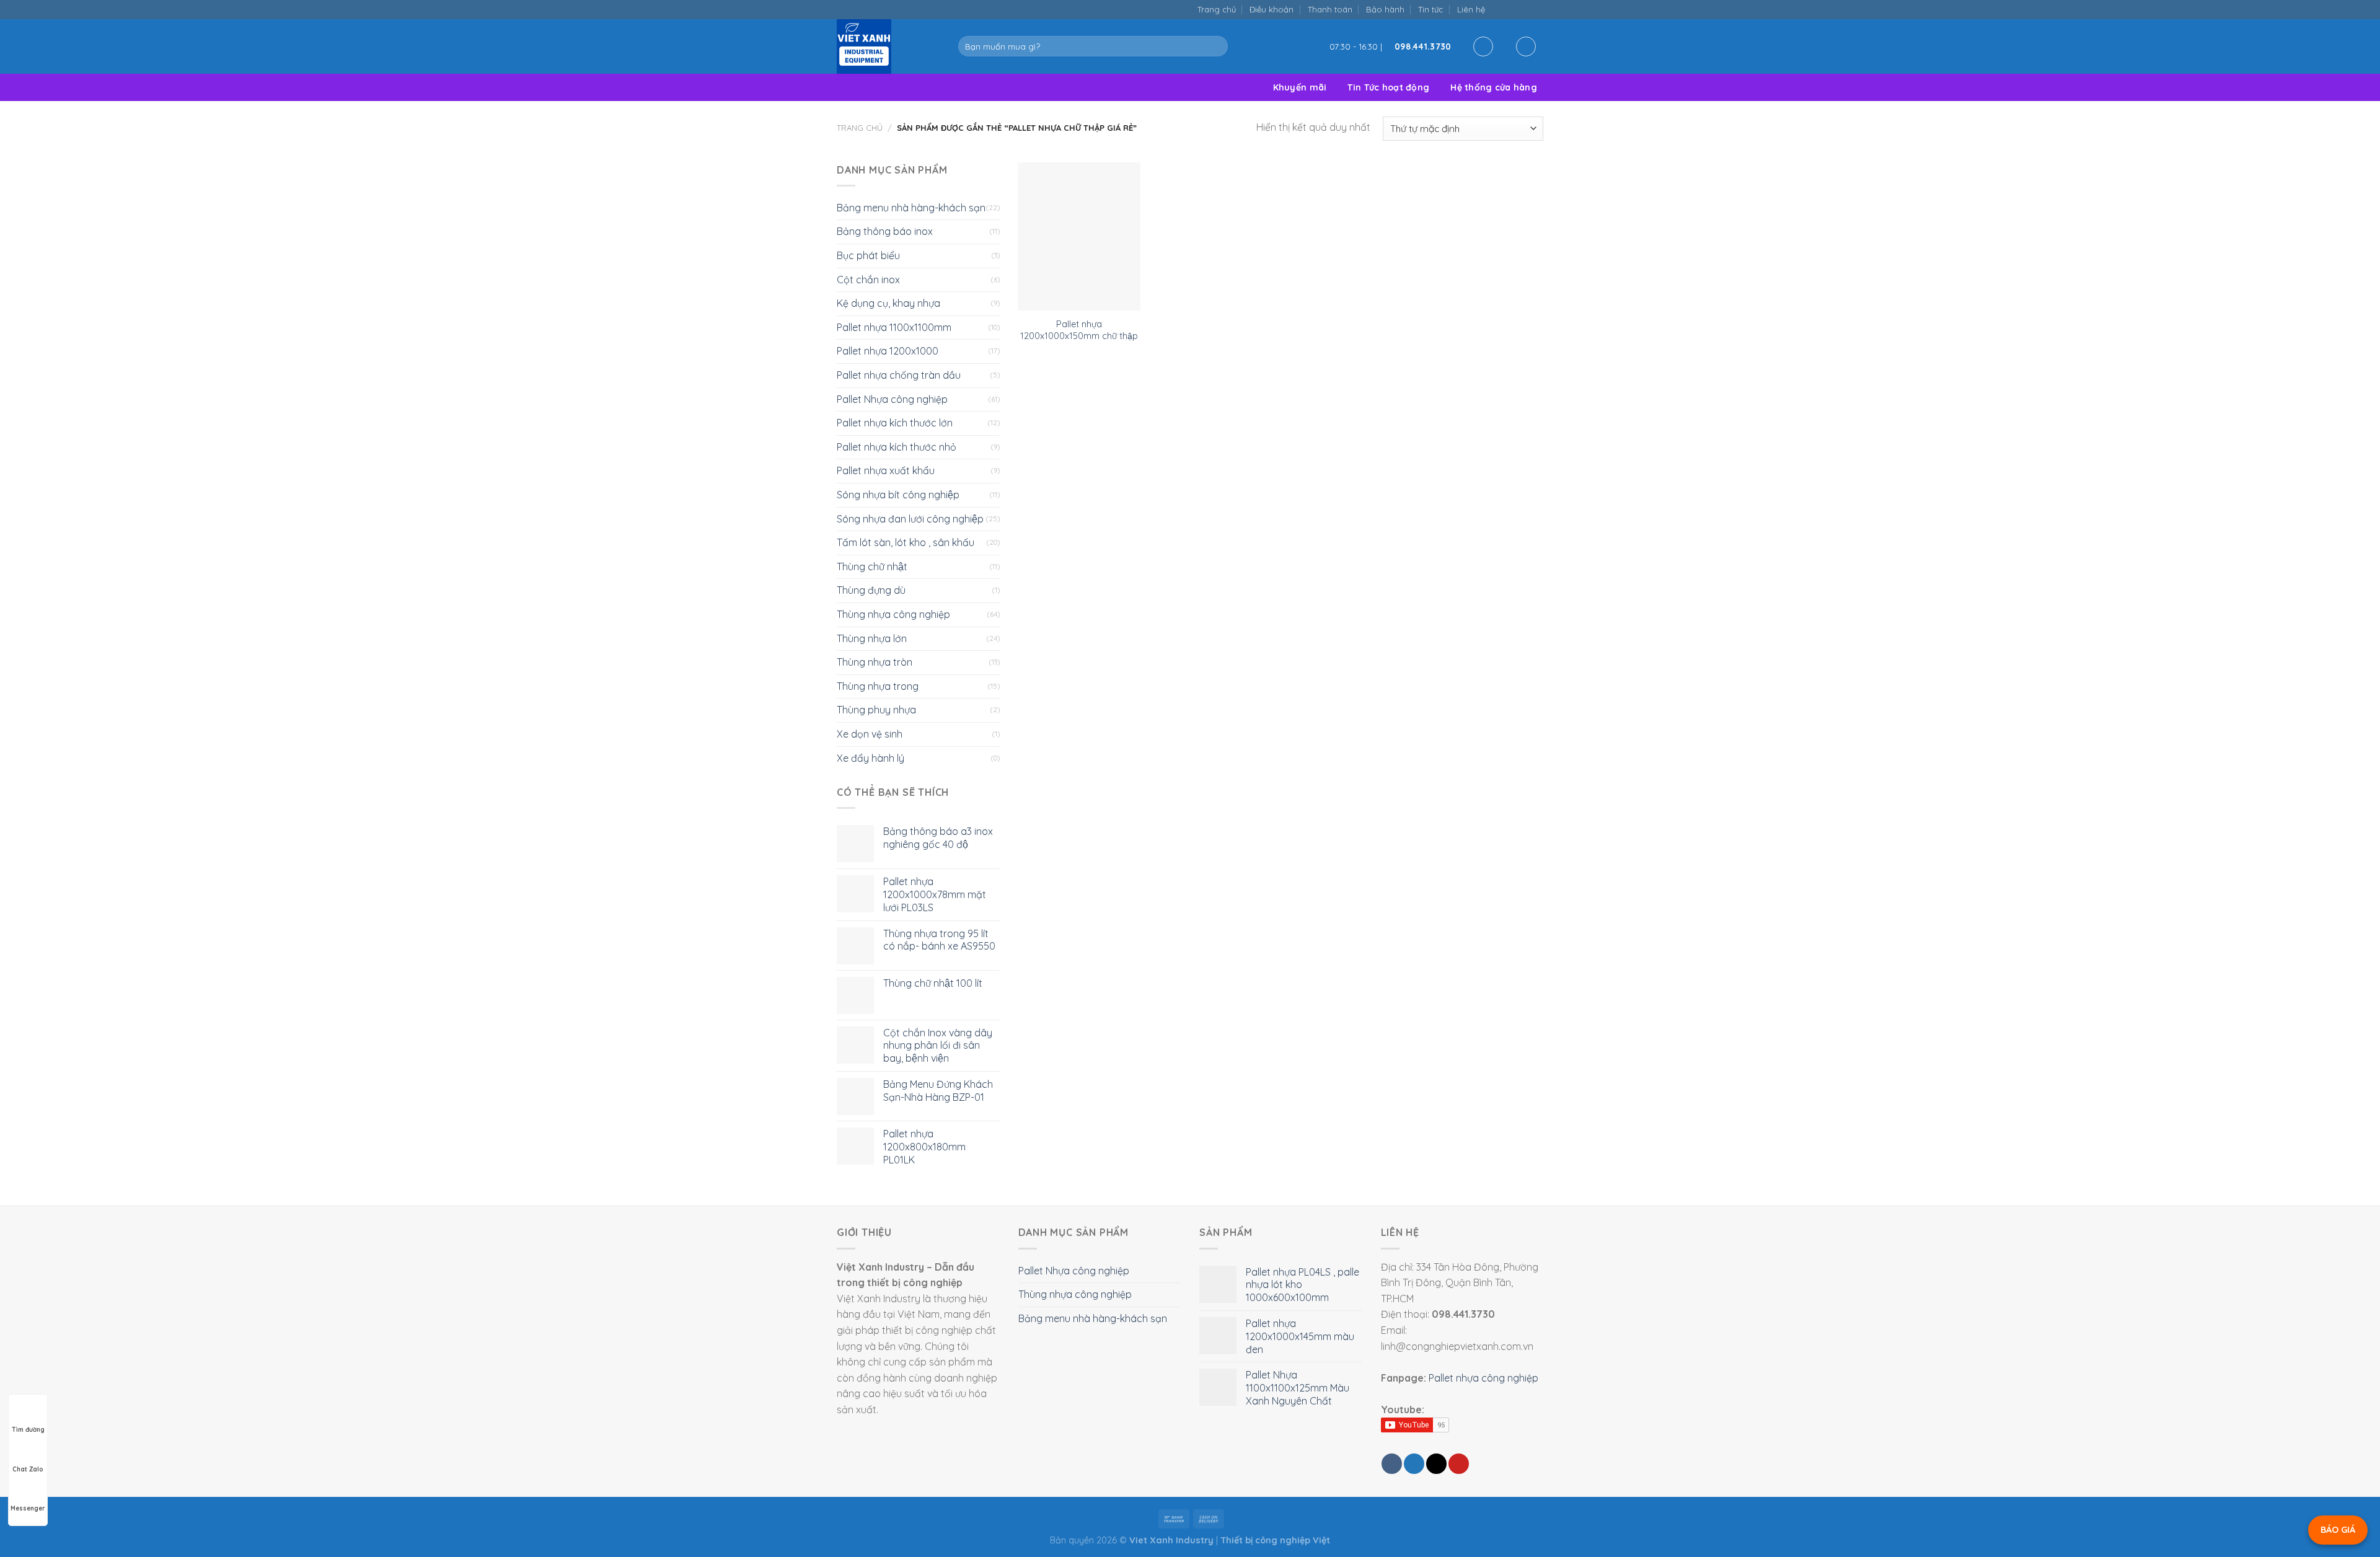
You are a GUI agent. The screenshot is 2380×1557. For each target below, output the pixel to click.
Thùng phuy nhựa (876, 710)
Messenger (28, 1508)
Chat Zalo (28, 1469)
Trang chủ (1217, 9)
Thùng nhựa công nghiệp (893, 614)
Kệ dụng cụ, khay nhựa (888, 303)
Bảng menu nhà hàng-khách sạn (911, 208)
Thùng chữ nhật (872, 567)
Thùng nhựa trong (878, 686)
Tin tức (1430, 9)
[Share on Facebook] (1392, 1464)
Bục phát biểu (868, 255)
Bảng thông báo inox (885, 231)
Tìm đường (28, 1430)
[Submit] (1216, 46)
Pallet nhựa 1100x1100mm (894, 327)
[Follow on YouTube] (1537, 9)
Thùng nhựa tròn (875, 662)
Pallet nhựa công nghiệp (1483, 1378)
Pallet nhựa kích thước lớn (895, 423)
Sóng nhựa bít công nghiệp (898, 495)
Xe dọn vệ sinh (870, 734)
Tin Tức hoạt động (1388, 87)
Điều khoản (1272, 9)
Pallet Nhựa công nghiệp (892, 399)
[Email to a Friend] (1436, 1464)
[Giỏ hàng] (1526, 46)
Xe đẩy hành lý (870, 758)
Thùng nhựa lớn (872, 638)
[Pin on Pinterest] (1459, 1464)
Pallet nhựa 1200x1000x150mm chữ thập (1079, 330)
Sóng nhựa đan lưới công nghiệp (910, 519)
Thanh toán (1330, 9)
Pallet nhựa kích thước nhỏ (897, 447)
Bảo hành (1385, 9)
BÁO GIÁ (2338, 1530)
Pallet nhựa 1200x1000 (888, 351)
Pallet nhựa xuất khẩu (886, 470)
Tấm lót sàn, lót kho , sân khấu (906, 542)
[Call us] (1524, 9)
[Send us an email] (1511, 9)
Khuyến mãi (1300, 87)
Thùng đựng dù (871, 590)
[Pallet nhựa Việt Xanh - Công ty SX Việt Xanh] (888, 46)
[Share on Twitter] (1414, 1464)
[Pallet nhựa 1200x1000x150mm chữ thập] (1079, 237)
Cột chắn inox (868, 280)
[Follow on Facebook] (1498, 9)
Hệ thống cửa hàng (1494, 87)
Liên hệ (1471, 9)
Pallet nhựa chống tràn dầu (899, 375)
